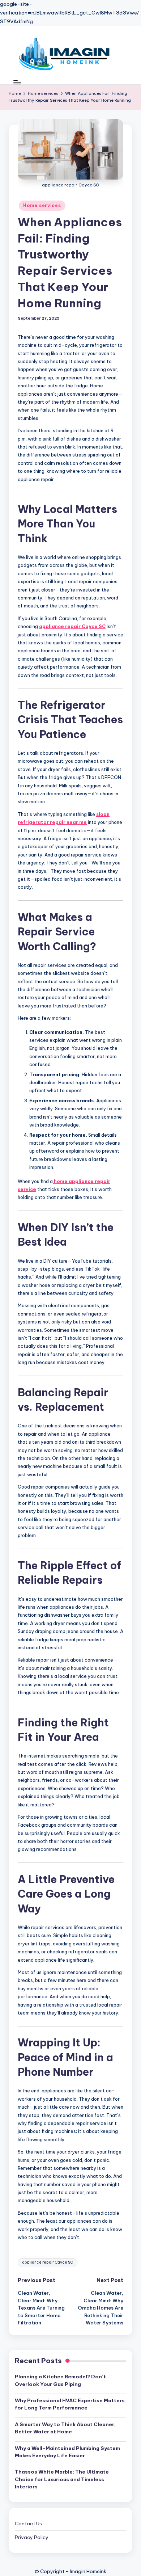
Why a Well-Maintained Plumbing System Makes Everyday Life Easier (67, 2452)
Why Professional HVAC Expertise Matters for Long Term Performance (70, 2404)
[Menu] (17, 82)
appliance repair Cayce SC (72, 626)
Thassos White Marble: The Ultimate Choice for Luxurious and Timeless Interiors (62, 2479)
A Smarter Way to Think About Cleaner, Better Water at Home (65, 2428)
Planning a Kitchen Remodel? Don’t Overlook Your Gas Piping (60, 2380)
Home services (42, 205)
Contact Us (28, 2524)
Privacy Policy (32, 2537)
